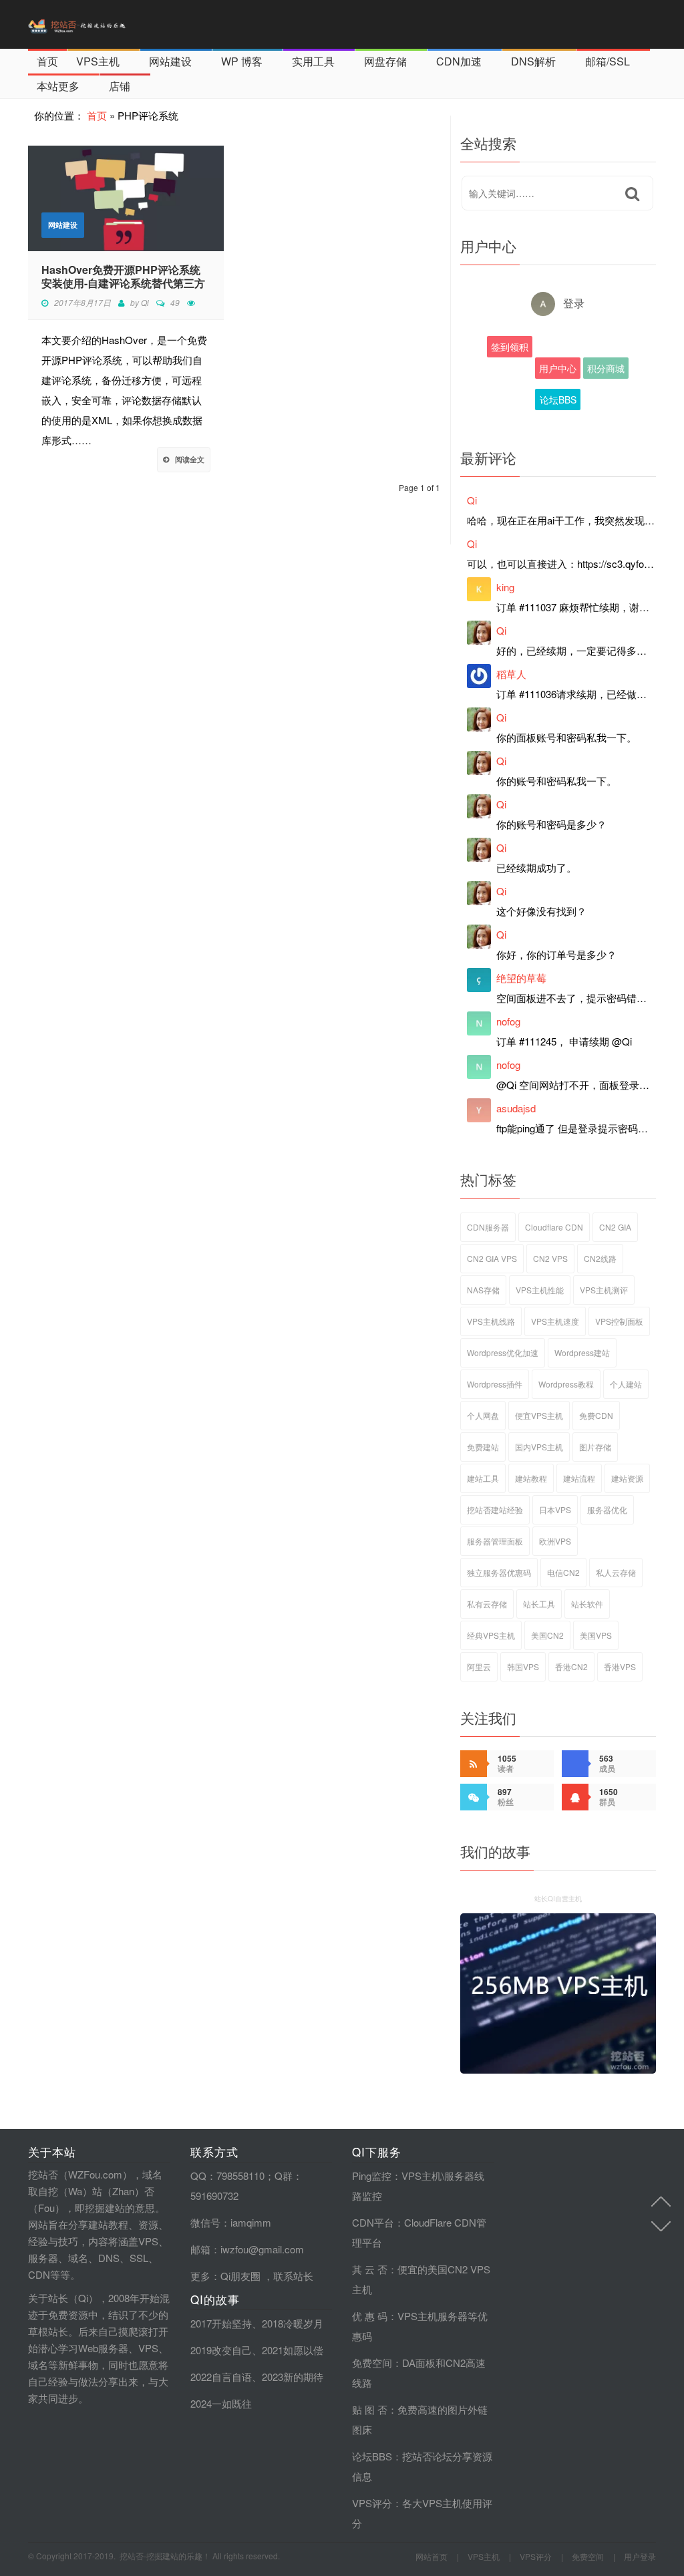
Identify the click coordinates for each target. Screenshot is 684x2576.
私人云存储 (616, 1572)
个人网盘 (483, 1415)
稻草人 (511, 674)
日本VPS (555, 1509)
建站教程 (531, 1478)
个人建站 (626, 1384)
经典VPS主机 (491, 1635)
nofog (508, 1021)
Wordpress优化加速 (503, 1352)
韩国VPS (523, 1666)
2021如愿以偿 (293, 2350)
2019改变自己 (221, 2350)
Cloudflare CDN (554, 1227)
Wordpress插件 (495, 1384)
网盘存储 (385, 61)
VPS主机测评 (604, 1290)
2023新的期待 (293, 2377)
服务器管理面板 (495, 1541)
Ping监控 (372, 2176)
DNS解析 (533, 61)
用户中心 (558, 368)
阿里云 (479, 1666)
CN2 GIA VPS (492, 1258)
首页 (47, 61)
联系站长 (293, 2276)
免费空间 (372, 2363)
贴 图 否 (370, 2409)
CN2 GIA (615, 1227)
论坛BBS (558, 399)
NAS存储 (483, 1290)
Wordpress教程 (566, 1384)
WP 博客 (242, 61)
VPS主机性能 (540, 1290)
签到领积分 (510, 349)
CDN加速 (459, 61)
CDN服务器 (488, 1227)
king (505, 587)
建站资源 (627, 1478)
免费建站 (483, 1447)
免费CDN (596, 1415)
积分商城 (606, 368)
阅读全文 (190, 459)
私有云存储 (487, 1604)
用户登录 (640, 2556)
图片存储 (595, 1447)
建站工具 (483, 1478)
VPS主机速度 (555, 1321)
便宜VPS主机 (539, 1415)
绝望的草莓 (521, 978)
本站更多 (58, 86)
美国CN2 (547, 1635)
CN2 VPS (550, 1258)
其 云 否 (370, 2269)
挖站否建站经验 (495, 1509)
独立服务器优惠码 (499, 1572)
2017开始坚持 (221, 2323)
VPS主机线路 (491, 1321)
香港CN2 (571, 1666)
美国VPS (596, 1635)
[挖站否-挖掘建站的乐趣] (105, 24)
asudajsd (516, 1108)
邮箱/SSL (608, 61)
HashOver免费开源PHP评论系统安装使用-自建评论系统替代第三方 (123, 277)
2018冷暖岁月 (293, 2323)
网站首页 (432, 2556)
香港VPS (620, 1666)
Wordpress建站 (582, 1352)
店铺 (120, 86)
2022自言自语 (221, 2377)
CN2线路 (600, 1258)
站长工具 (539, 1604)
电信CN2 (563, 1572)
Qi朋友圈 (240, 2276)
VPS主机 (98, 61)
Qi (145, 302)
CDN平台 (373, 2222)
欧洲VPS (555, 1541)
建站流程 (579, 1478)
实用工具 (313, 61)
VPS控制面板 (619, 1321)
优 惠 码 (370, 2316)
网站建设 (170, 61)
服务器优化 (607, 1509)
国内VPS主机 (539, 1447)
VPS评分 (372, 2503)
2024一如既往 (221, 2403)
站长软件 (587, 1604)
